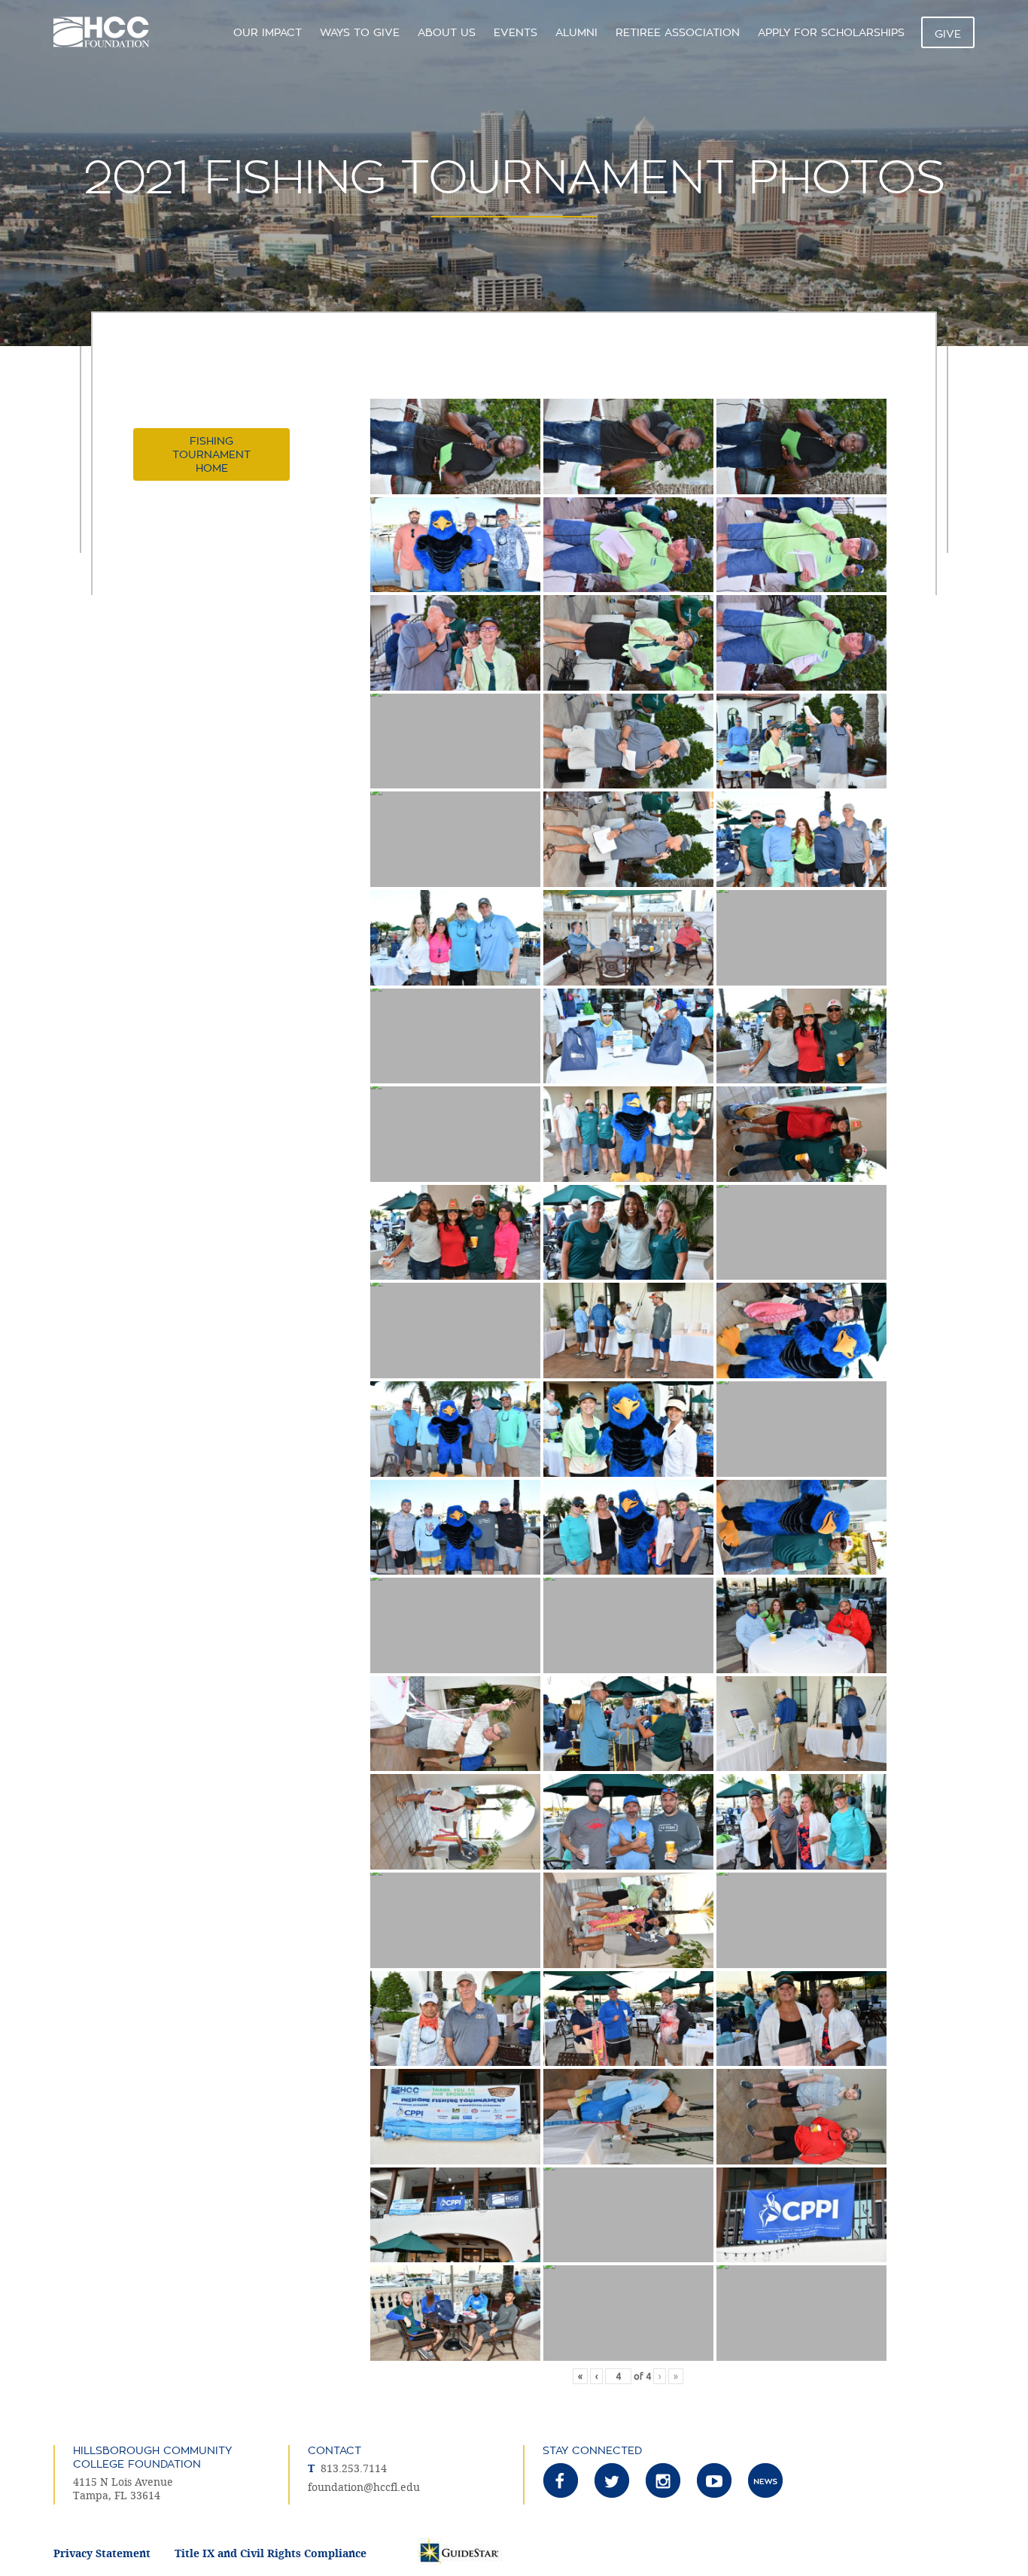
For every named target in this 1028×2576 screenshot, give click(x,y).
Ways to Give (360, 32)
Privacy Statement (102, 2554)
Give (948, 34)
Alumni (576, 32)
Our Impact (268, 32)
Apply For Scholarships (831, 32)
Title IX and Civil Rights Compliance (271, 2554)
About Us (447, 32)
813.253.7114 (354, 2469)
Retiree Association (678, 32)
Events (516, 32)
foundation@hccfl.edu (364, 2488)
